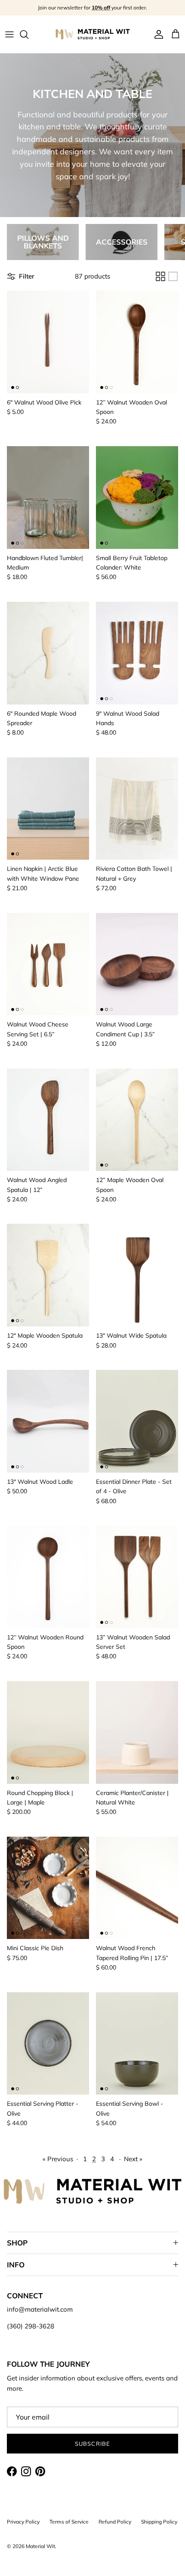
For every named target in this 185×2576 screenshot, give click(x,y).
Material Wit (40, 2546)
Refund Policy (115, 2522)
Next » (133, 2159)
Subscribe (92, 2444)
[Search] (28, 34)
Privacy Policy (23, 2522)
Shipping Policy (159, 2522)
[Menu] (9, 34)
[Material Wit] (93, 34)
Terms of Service (69, 2522)
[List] (173, 276)
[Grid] (160, 276)
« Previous (58, 2159)
